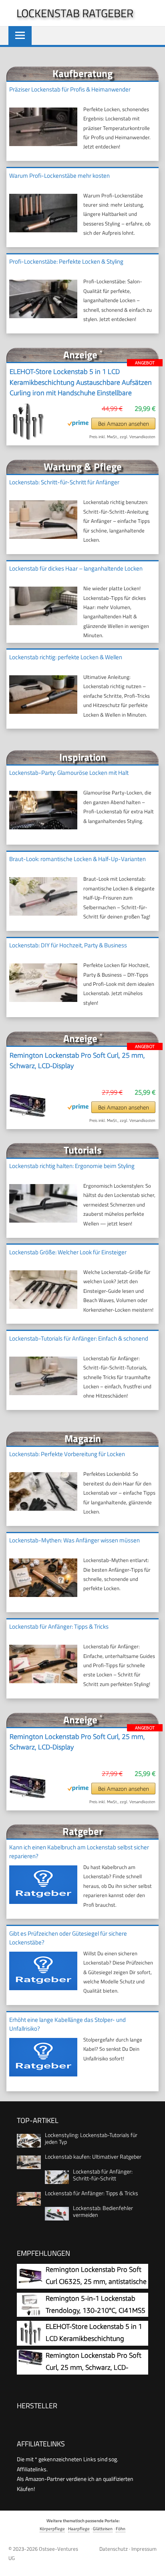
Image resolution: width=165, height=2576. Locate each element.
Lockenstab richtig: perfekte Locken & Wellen (66, 657)
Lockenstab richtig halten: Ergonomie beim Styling (72, 1166)
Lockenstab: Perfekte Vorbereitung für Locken (67, 1454)
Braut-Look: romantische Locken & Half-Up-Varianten (77, 859)
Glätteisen (103, 2528)
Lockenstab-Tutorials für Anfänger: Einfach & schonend (79, 1338)
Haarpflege (79, 2528)
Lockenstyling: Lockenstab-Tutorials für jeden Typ (91, 2138)
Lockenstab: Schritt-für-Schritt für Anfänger (64, 482)
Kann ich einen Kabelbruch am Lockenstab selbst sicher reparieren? (79, 1852)
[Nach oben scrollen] (153, 2564)
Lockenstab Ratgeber (75, 13)
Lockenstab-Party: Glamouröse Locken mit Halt (69, 773)
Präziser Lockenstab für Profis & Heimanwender (70, 89)
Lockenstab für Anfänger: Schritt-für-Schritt (103, 2175)
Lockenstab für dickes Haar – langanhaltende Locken (76, 568)
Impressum (144, 2549)
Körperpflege (52, 2528)
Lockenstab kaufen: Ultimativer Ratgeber (93, 2156)
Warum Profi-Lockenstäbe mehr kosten (59, 176)
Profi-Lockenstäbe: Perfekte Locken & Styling (66, 261)
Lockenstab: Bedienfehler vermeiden (103, 2211)
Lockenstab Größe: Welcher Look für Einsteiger (68, 1252)
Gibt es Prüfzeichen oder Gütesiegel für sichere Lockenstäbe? (68, 1938)
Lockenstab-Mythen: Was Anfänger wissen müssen (74, 1540)
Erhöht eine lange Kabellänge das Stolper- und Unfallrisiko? (67, 2024)
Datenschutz (114, 2549)
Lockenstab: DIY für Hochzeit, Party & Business (68, 945)
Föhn (121, 2528)
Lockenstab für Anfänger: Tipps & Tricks (59, 1626)
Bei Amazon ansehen (124, 424)
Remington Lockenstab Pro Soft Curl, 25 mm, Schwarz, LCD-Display (77, 1060)
